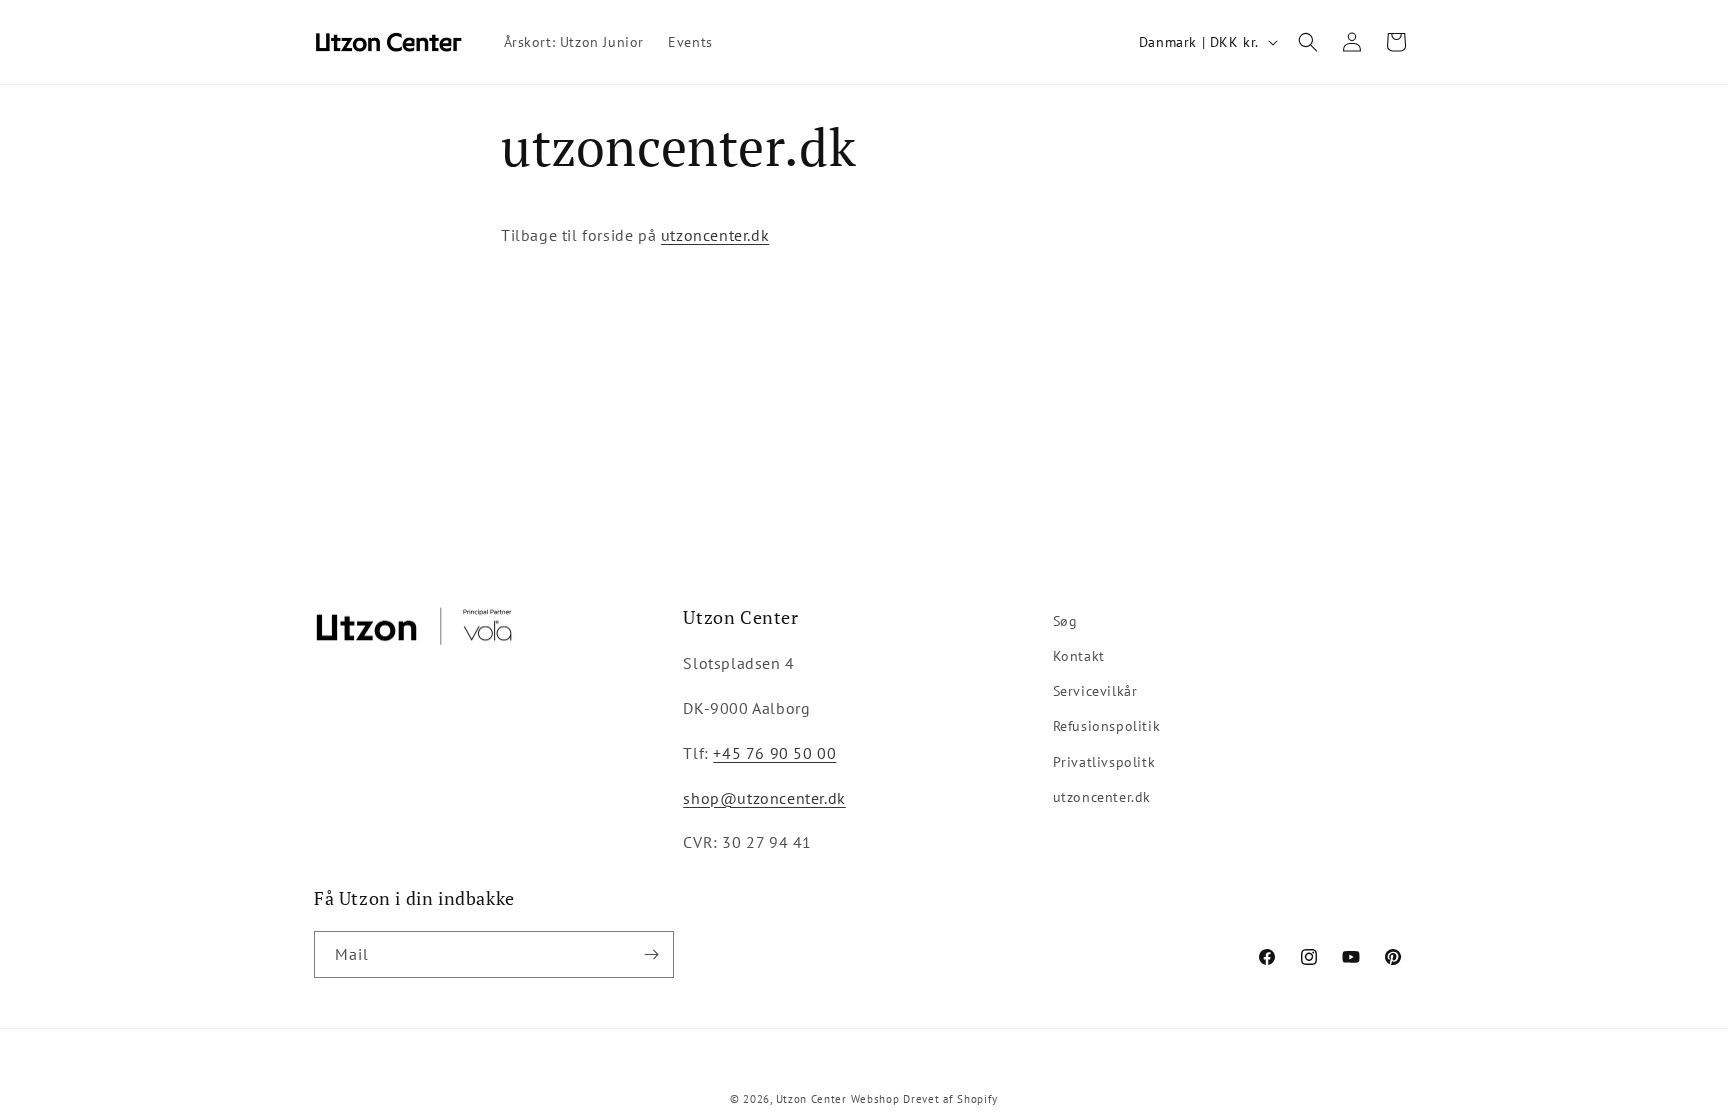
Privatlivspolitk (1104, 762)
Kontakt (1079, 656)
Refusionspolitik (1107, 726)
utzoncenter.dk (715, 235)
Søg (1065, 621)
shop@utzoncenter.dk (764, 798)
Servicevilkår (1095, 691)
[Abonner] (651, 954)
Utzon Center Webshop (838, 1099)
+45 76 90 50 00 (774, 753)
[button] (1308, 42)
